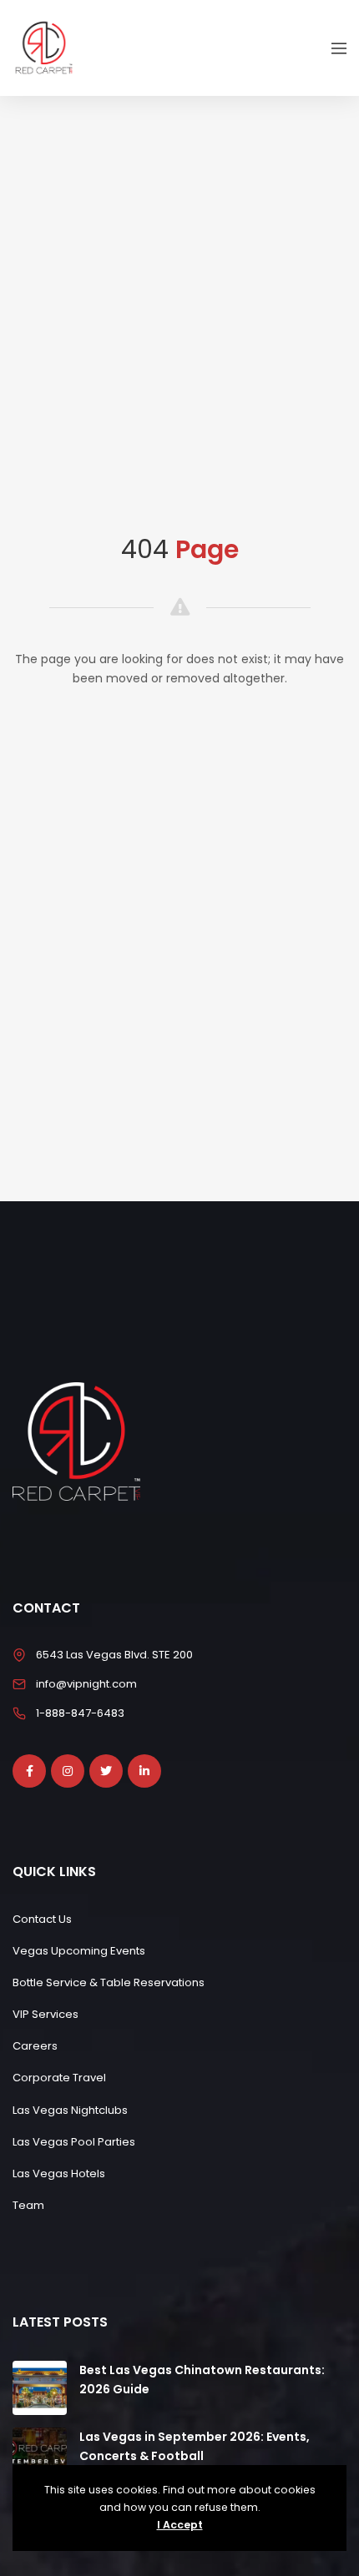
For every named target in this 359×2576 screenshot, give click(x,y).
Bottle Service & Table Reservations (109, 1982)
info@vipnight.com (86, 1684)
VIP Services (46, 2014)
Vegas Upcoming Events (79, 1951)
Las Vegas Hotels (59, 2173)
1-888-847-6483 (80, 1713)
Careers (35, 2046)
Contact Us (42, 1919)
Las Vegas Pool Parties (74, 2142)
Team (28, 2205)
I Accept (180, 2525)
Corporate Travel (59, 2078)
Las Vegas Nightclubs (70, 2110)
